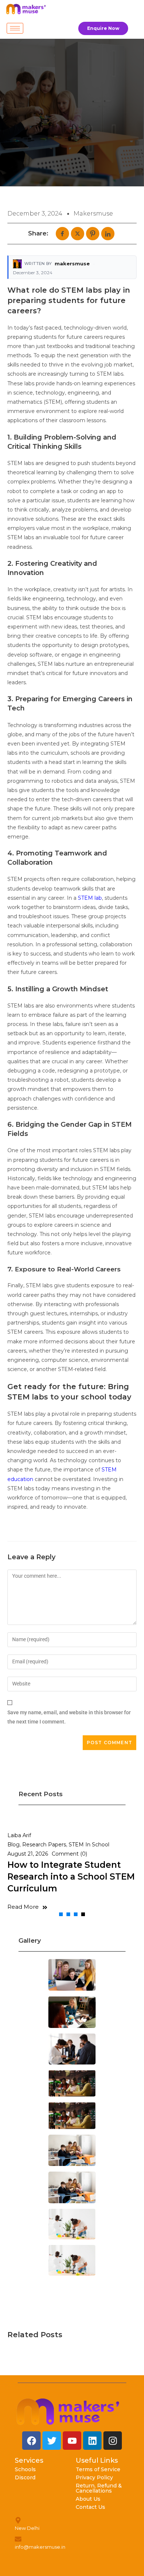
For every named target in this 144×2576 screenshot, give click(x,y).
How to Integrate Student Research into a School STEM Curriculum (71, 1877)
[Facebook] (31, 2441)
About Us (88, 2499)
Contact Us (90, 2507)
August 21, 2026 (28, 1854)
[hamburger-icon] (15, 28)
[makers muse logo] (68, 2412)
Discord (25, 2477)
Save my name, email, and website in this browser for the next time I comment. (69, 1717)
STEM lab (90, 898)
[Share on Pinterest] (93, 234)
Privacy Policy (94, 2477)
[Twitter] (52, 2441)
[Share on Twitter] (78, 234)
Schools (25, 2469)
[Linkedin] (92, 2441)
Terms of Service (98, 2469)
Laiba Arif (19, 1835)
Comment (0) (69, 1854)
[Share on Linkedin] (108, 234)
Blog (13, 1845)
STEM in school (89, 1845)
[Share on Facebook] (62, 234)
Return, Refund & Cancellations (99, 2488)
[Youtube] (72, 2441)
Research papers (44, 1845)
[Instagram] (113, 2441)
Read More (23, 1907)
